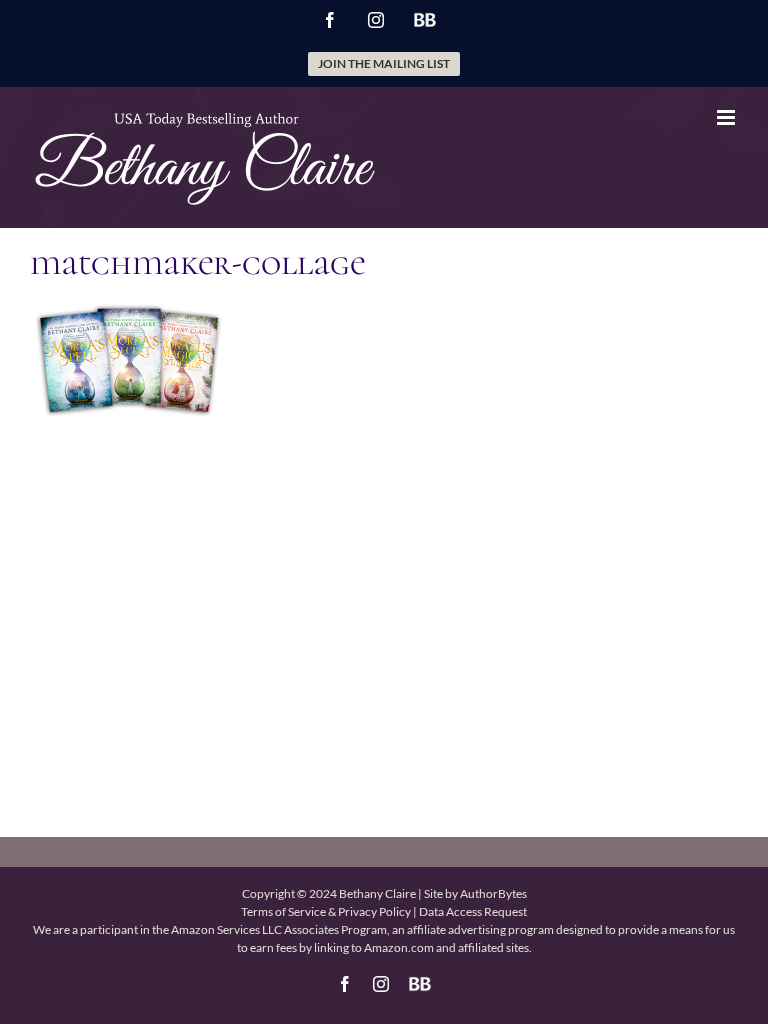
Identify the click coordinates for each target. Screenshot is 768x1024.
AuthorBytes (493, 893)
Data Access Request (473, 911)
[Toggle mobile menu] (727, 117)
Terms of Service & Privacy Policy (326, 911)
